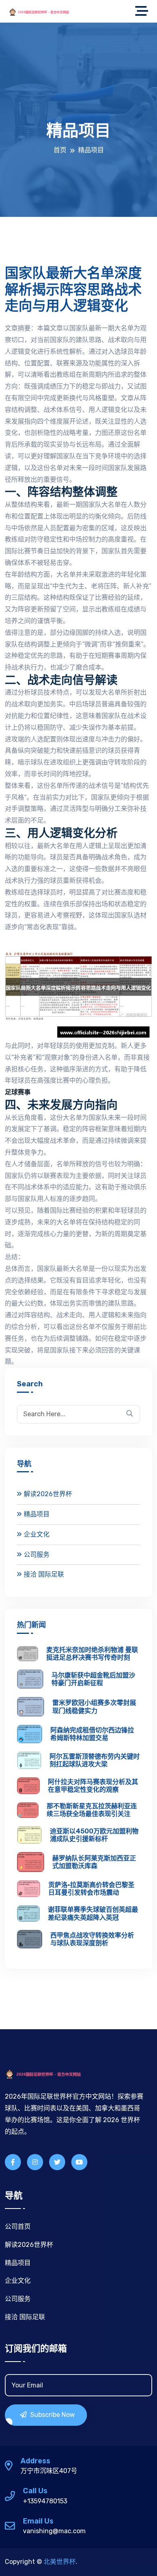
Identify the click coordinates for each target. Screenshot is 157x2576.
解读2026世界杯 (48, 1494)
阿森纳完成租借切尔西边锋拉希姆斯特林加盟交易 (92, 1734)
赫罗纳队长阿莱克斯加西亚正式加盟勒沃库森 (94, 1862)
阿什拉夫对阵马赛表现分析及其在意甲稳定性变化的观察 (93, 1786)
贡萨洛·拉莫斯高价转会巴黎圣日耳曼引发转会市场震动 (91, 1889)
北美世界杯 (60, 2562)
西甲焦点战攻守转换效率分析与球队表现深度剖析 (92, 1939)
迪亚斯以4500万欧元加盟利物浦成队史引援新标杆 (94, 1835)
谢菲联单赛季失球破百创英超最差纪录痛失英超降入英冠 (93, 1913)
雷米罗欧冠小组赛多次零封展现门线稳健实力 (94, 1707)
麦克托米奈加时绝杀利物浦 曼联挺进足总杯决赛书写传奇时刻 (92, 1654)
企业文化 (37, 1534)
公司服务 (37, 1555)
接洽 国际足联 (44, 1574)
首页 (60, 150)
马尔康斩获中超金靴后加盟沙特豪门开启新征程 (93, 1679)
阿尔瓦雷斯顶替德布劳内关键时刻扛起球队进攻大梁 (95, 1760)
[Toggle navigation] (144, 11)
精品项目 (37, 1514)
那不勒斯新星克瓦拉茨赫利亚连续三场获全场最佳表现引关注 (92, 1810)
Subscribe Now (52, 2415)
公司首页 (18, 2226)
